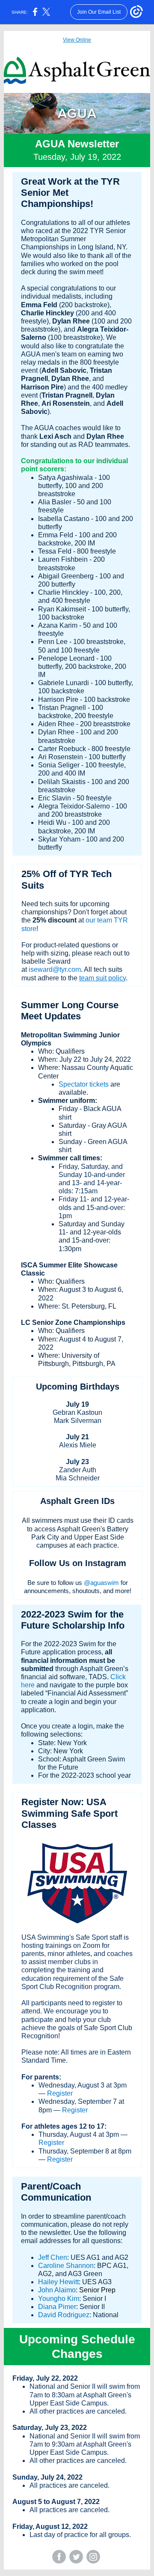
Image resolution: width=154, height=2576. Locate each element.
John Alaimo (57, 2290)
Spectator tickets (84, 1084)
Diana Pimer (57, 2307)
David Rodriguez (64, 2315)
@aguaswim (101, 1583)
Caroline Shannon (66, 2266)
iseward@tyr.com (55, 969)
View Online (77, 40)
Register (60, 2093)
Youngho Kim (59, 2299)
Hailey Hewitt (58, 2282)
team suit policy (102, 978)
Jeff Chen (53, 2257)
